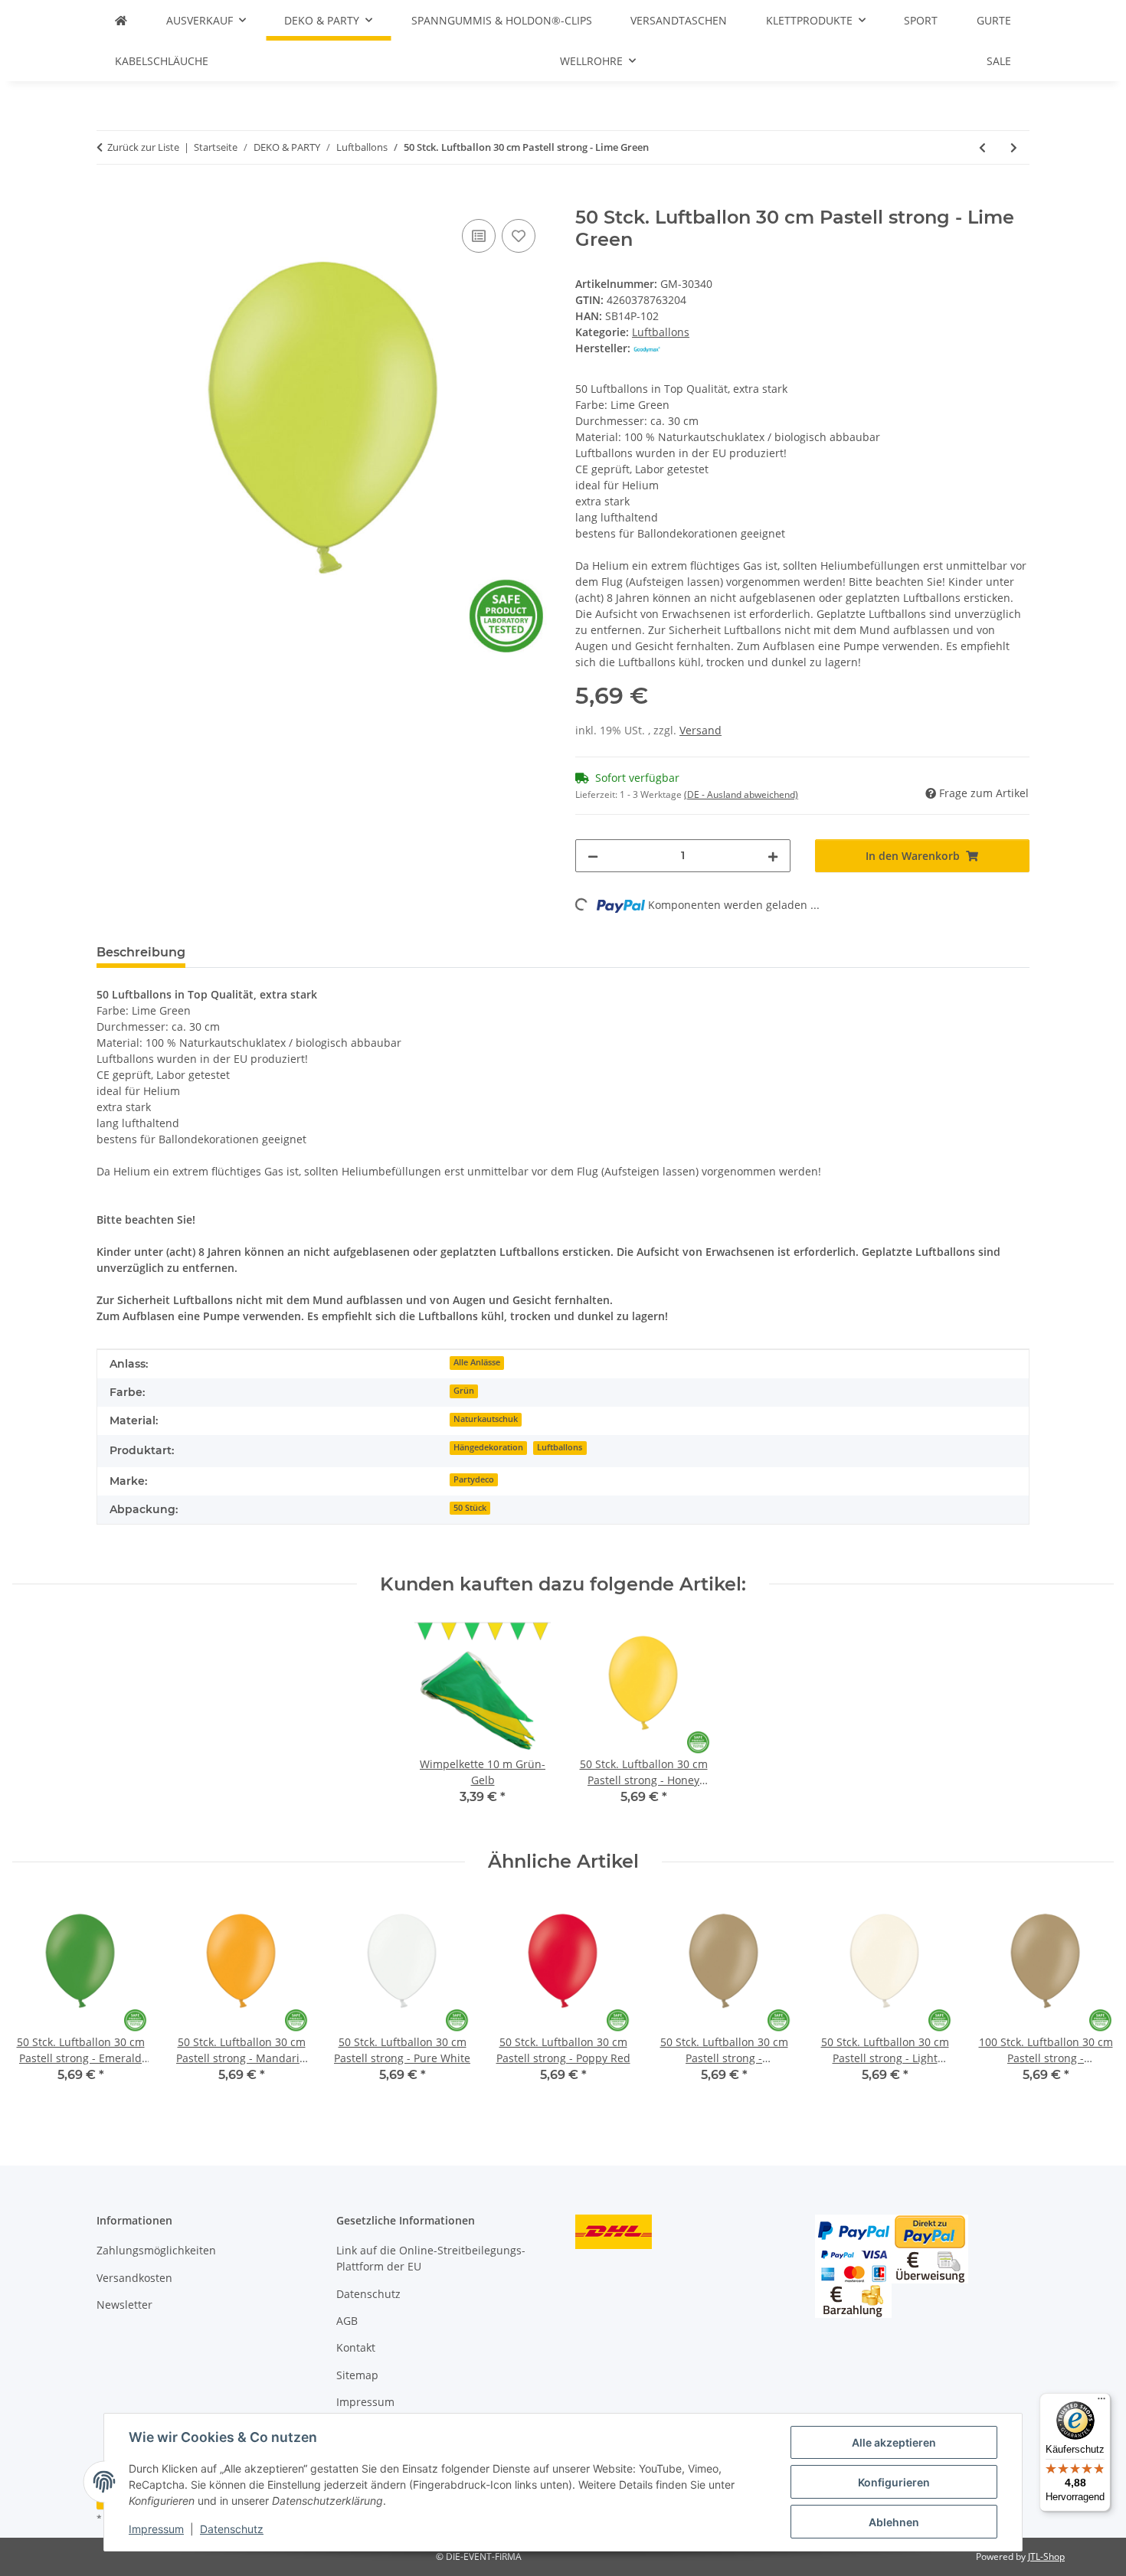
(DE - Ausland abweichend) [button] (741, 794)
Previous (38, 2001)
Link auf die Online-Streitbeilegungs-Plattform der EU (431, 2258)
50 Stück (470, 1508)
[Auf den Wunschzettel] (519, 236)
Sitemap (357, 2375)
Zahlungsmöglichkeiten (156, 2250)
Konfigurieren (894, 2482)
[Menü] (1101, 2402)
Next (1089, 2001)
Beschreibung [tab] (141, 952)
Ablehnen (894, 2522)
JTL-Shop (1046, 2556)
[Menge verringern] (593, 856)
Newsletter (124, 2305)
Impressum (156, 2529)
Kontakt (356, 2347)
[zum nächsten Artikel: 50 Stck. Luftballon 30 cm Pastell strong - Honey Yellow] (1014, 147)
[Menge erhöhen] (773, 856)
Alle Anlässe (477, 1362)
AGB (347, 2321)
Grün (464, 1391)
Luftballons (661, 332)
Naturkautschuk (486, 1419)
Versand (700, 730)
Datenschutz (232, 2529)
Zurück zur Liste (143, 147)
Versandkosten (134, 2278)
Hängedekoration (488, 1447)
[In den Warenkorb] (109, 198)
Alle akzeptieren (894, 2442)
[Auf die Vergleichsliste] (479, 236)
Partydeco (474, 1479)
